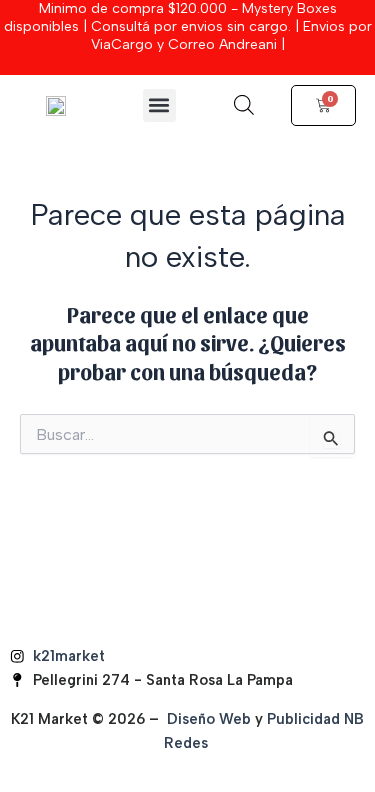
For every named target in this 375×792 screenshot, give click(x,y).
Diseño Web (209, 719)
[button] (159, 105)
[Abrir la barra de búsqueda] (244, 105)
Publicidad (303, 719)
